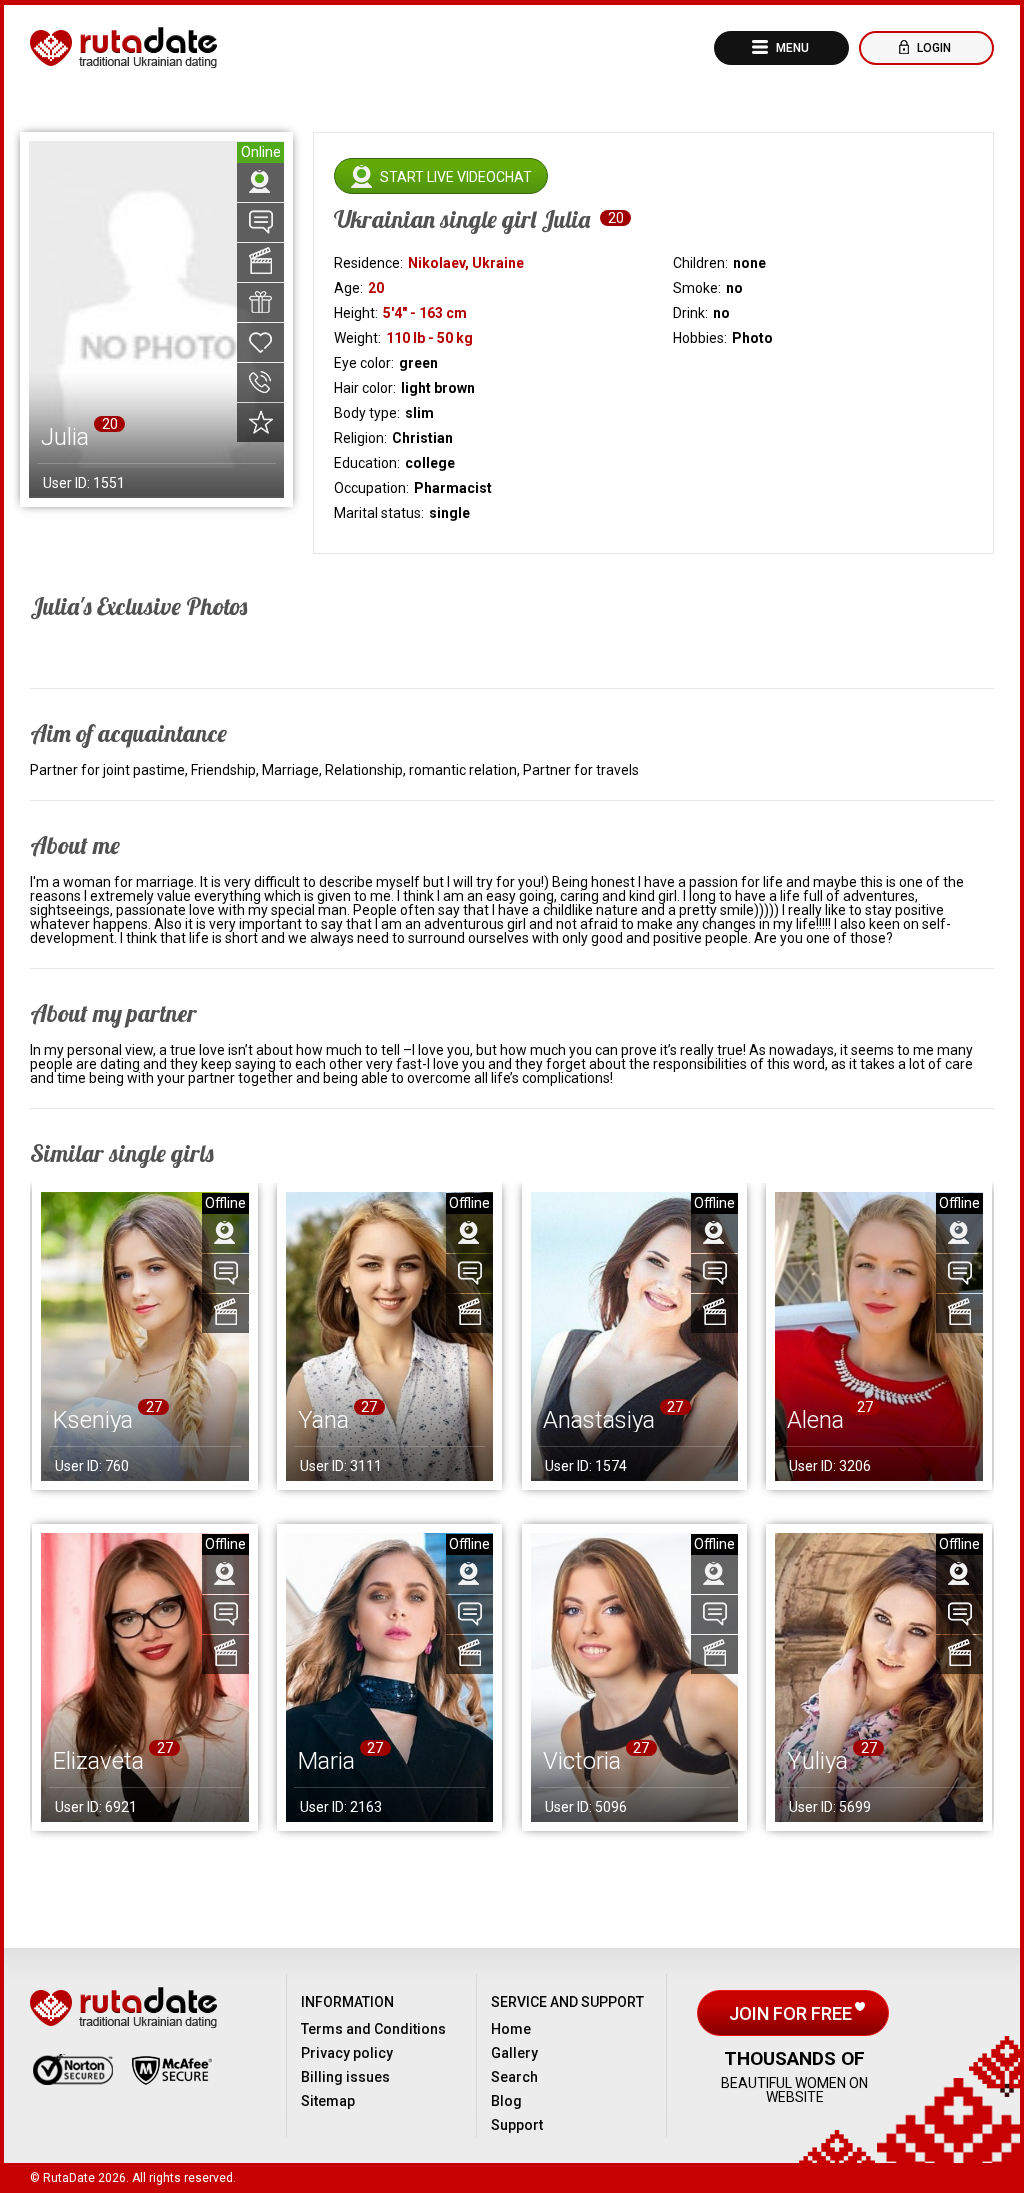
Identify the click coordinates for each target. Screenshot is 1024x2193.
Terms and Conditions (373, 2029)
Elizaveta (98, 1761)
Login (932, 48)
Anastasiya (599, 1420)
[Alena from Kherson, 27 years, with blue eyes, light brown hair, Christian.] (879, 1336)
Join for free (792, 2013)
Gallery (514, 2053)
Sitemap (328, 2101)
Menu (791, 48)
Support (517, 2125)
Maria (326, 1761)
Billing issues (345, 2077)
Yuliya (817, 1761)
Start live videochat (456, 177)
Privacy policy (347, 2053)
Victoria (582, 1761)
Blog (506, 2101)
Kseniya (93, 1420)
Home (511, 2029)
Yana (323, 1420)
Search (514, 2077)
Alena (815, 1420)
